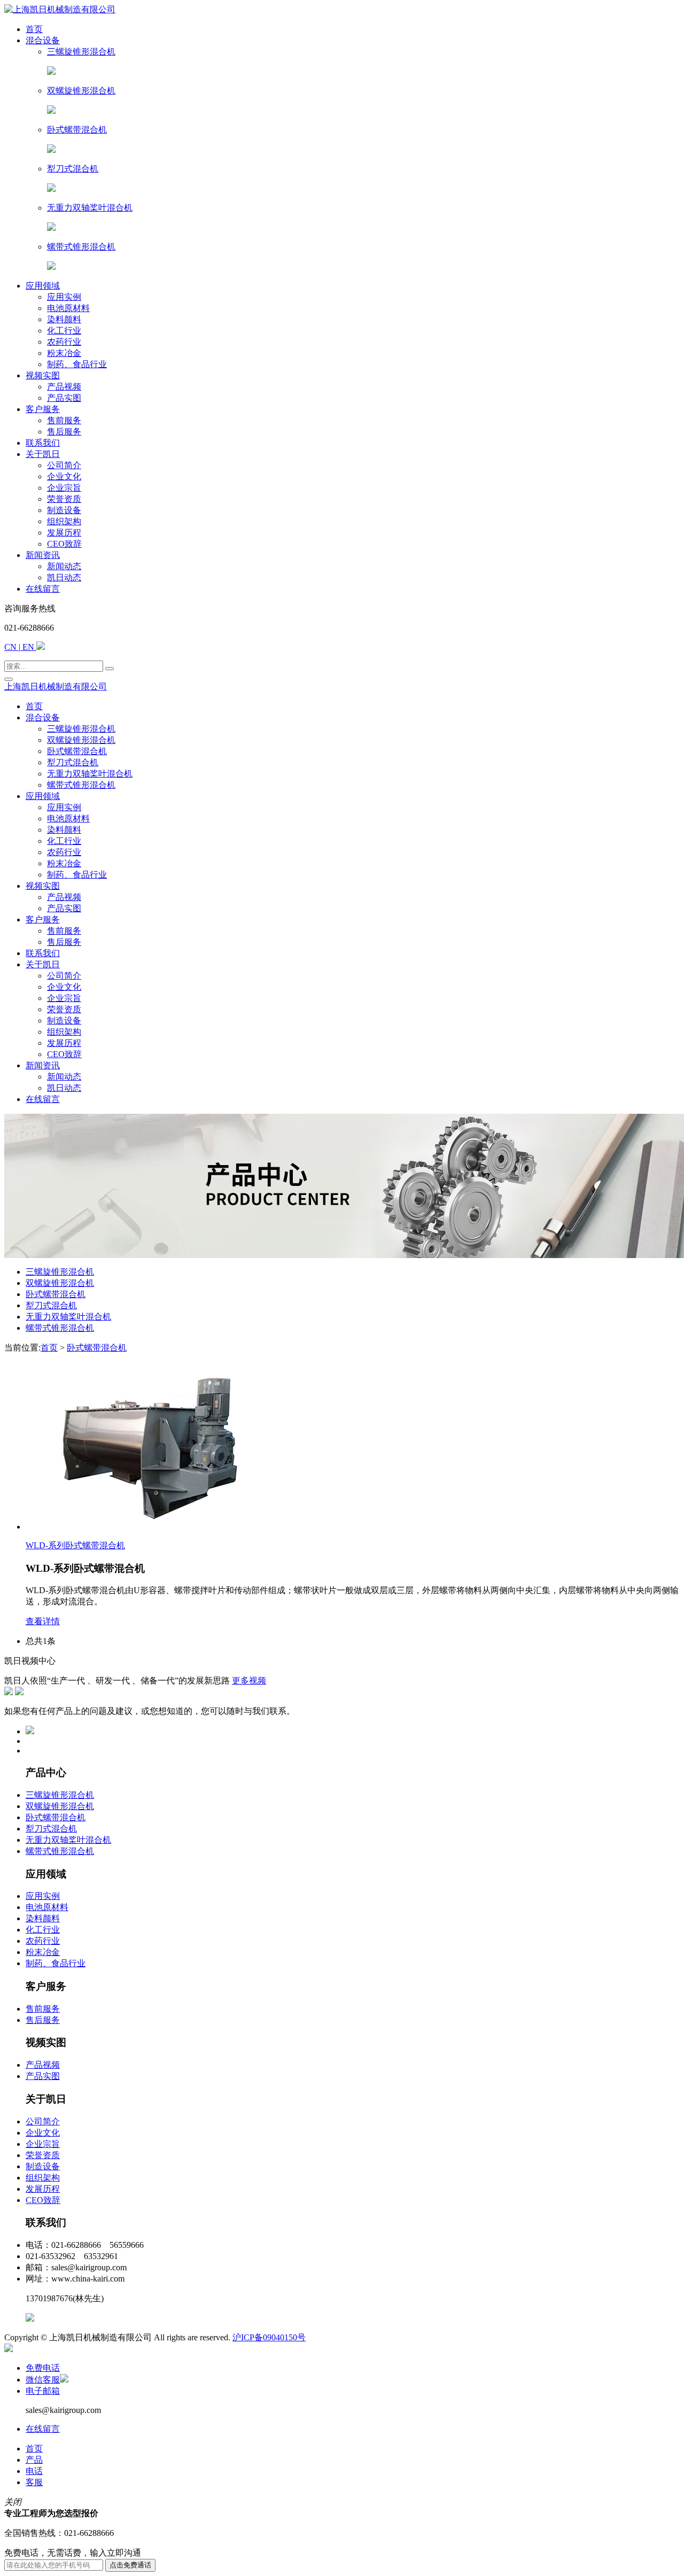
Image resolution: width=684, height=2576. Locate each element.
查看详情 (43, 1621)
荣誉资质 (43, 2155)
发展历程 (43, 2189)
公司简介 (43, 2121)
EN (28, 647)
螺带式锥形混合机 (60, 1328)
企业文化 (43, 2133)
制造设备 (43, 2166)
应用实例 (43, 1896)
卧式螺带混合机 (56, 1294)
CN (11, 647)
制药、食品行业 (56, 1963)
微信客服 (43, 2380)
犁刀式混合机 (51, 1305)
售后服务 (43, 2020)
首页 (49, 1348)
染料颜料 (43, 1918)
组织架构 (43, 2178)
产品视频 (43, 2065)
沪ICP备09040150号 (269, 2337)
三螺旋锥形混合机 (60, 1272)
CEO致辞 (43, 2200)
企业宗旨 (43, 2144)
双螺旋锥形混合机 (60, 1283)
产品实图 (43, 2076)
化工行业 (43, 1930)
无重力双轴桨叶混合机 (68, 1317)
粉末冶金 (43, 1952)
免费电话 (43, 2368)
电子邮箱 (43, 2391)
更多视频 (249, 1681)
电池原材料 (47, 1907)
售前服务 (43, 2009)
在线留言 (43, 2429)
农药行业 (43, 1941)
